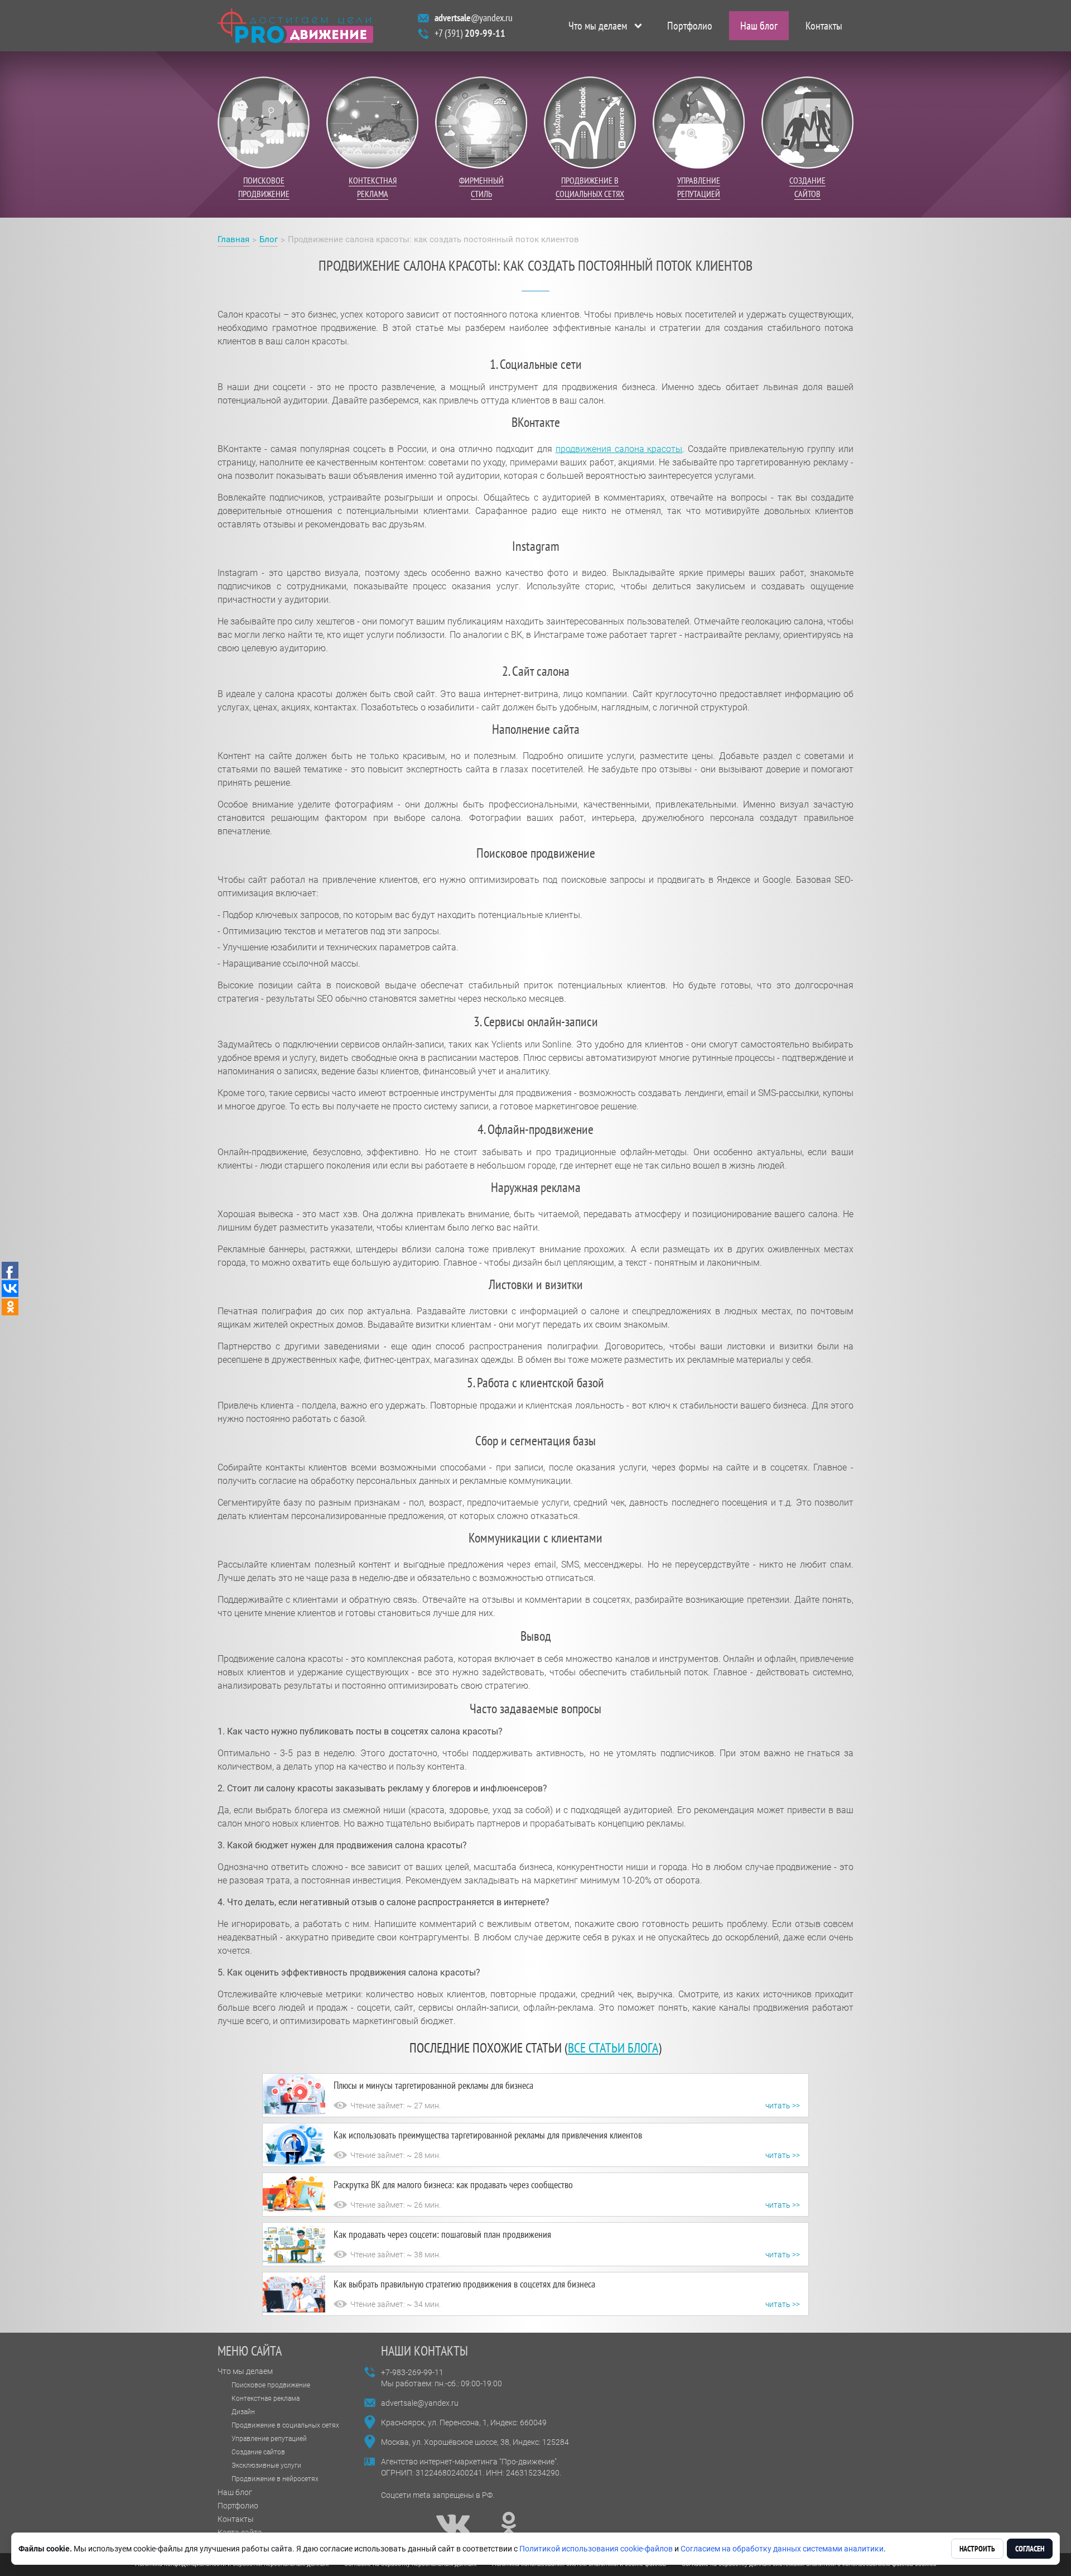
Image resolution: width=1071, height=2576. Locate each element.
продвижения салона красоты (619, 449)
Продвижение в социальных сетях (285, 2425)
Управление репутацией (269, 2439)
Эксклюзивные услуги (266, 2466)
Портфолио (690, 26)
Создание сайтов (258, 2452)
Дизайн (243, 2412)
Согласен (1030, 2549)
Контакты (824, 26)
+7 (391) (470, 33)
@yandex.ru (474, 18)
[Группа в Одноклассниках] (509, 2524)
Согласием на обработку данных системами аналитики (782, 2549)
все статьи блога (613, 2048)
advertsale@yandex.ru (420, 2403)
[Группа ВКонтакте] (453, 2524)
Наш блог (759, 26)
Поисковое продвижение (271, 2385)
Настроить (977, 2549)
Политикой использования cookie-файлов (596, 2549)
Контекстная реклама (266, 2399)
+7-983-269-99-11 (412, 2372)
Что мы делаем (598, 26)
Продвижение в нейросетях (275, 2479)
